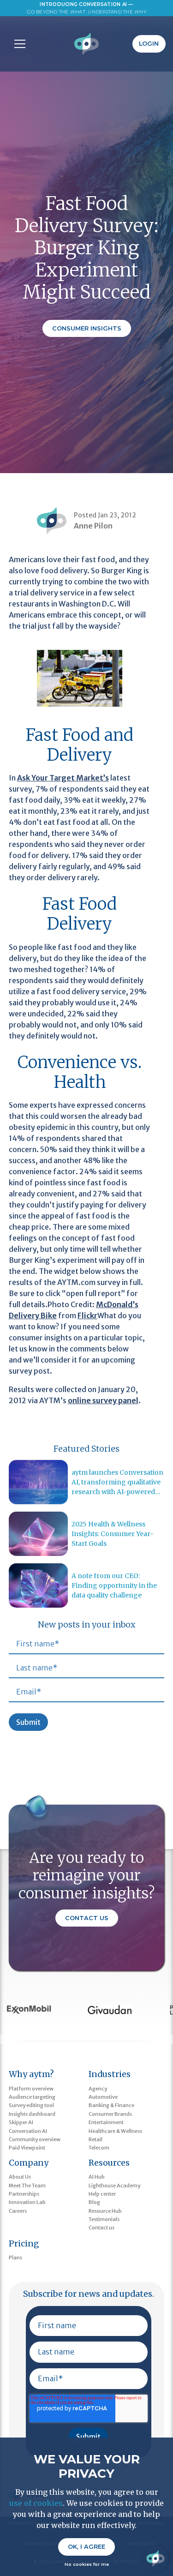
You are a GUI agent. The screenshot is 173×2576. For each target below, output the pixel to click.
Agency (98, 2089)
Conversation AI (28, 2131)
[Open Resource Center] (155, 2558)
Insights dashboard (32, 2114)
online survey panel (103, 1400)
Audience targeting (32, 2097)
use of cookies (36, 2503)
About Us (20, 2177)
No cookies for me (87, 2564)
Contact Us (87, 1918)
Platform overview (31, 2089)
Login (149, 44)
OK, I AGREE (86, 2547)
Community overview (35, 2139)
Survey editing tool (31, 2105)
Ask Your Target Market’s (63, 778)
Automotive (103, 2097)
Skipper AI (21, 2122)
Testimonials (104, 2219)
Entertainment (106, 2122)
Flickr (87, 1315)
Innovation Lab (27, 2202)
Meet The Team (27, 2186)
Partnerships (24, 2194)
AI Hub (97, 2177)
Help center (102, 2194)
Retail (95, 2139)
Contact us (101, 2228)
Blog (94, 2202)
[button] (18, 44)
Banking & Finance (111, 2105)
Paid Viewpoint (27, 2148)
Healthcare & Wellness (115, 2131)
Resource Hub (105, 2211)
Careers (18, 2211)
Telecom (99, 2148)
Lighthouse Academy (114, 2186)
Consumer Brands (110, 2114)
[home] (86, 44)
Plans (15, 2258)
